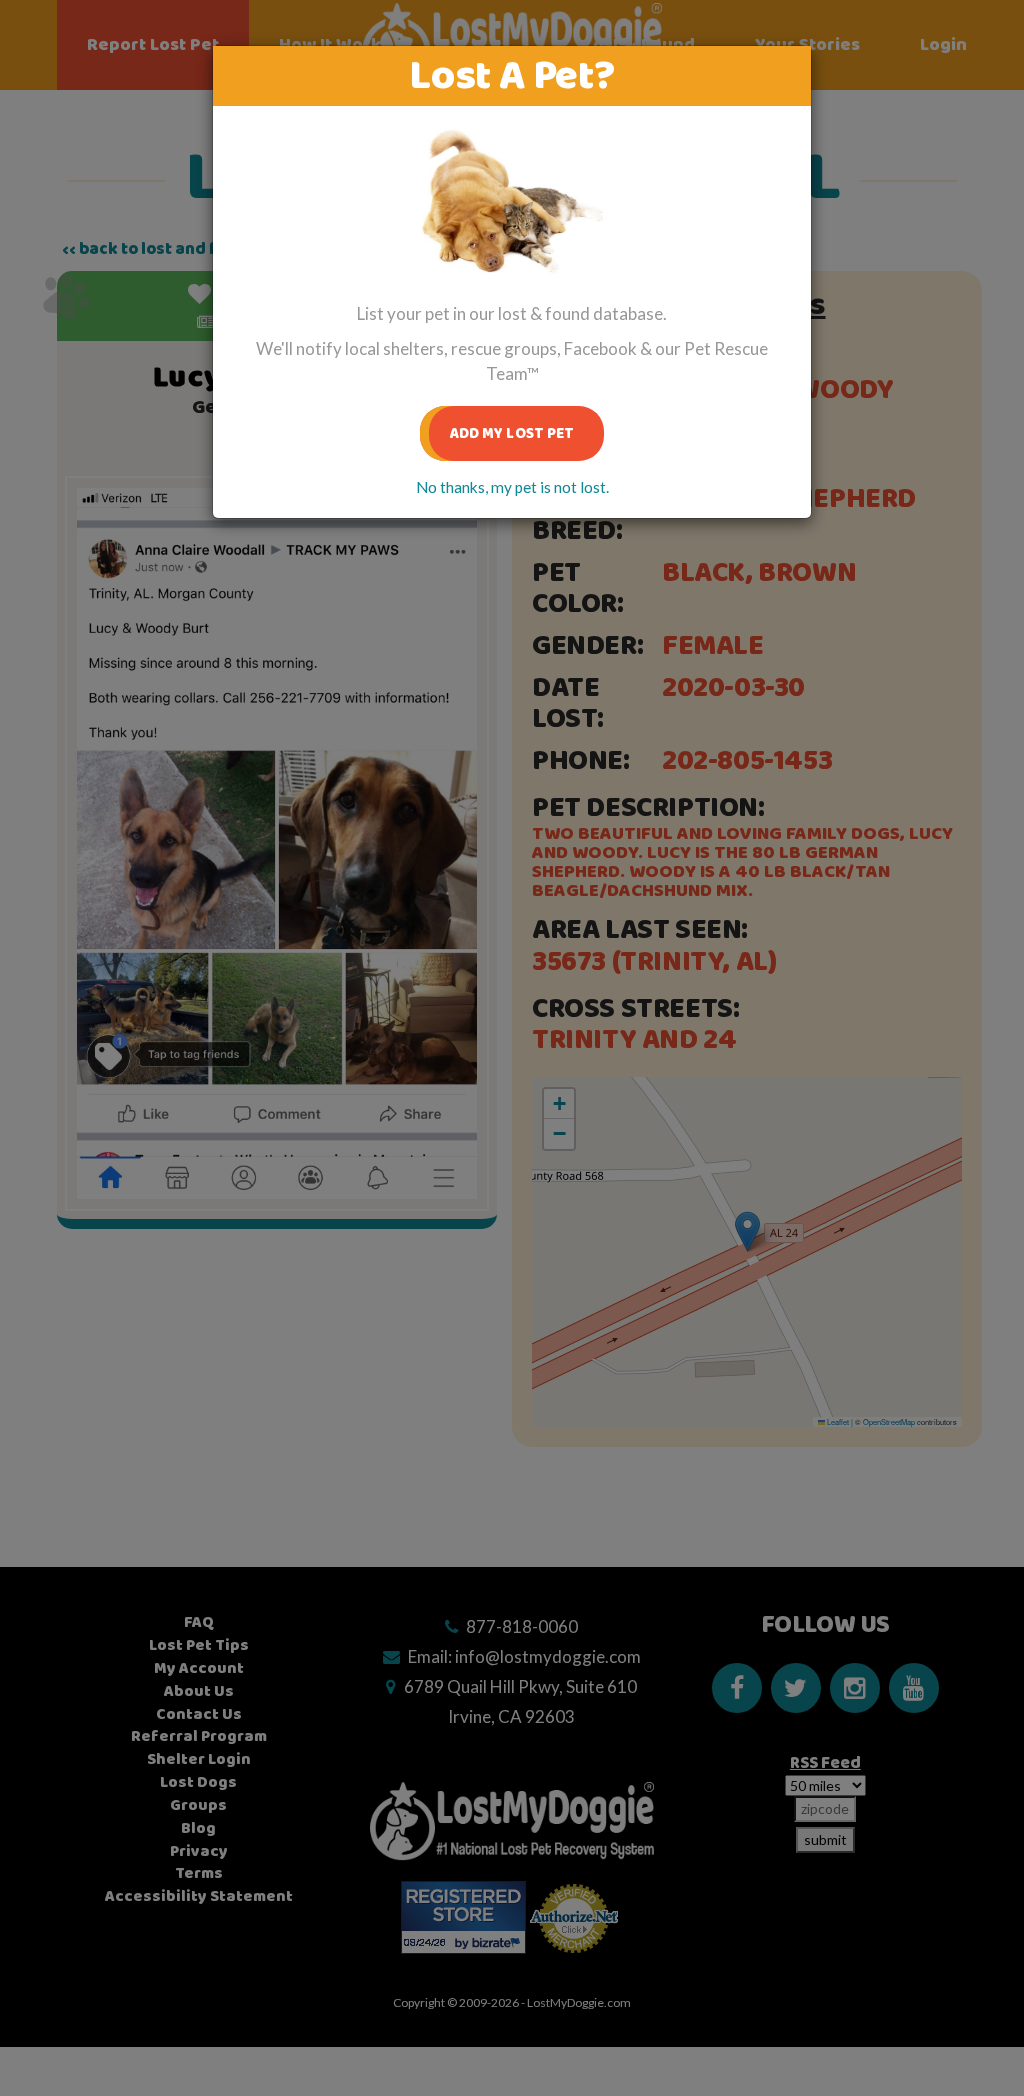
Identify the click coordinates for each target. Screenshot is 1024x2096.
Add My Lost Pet (512, 433)
